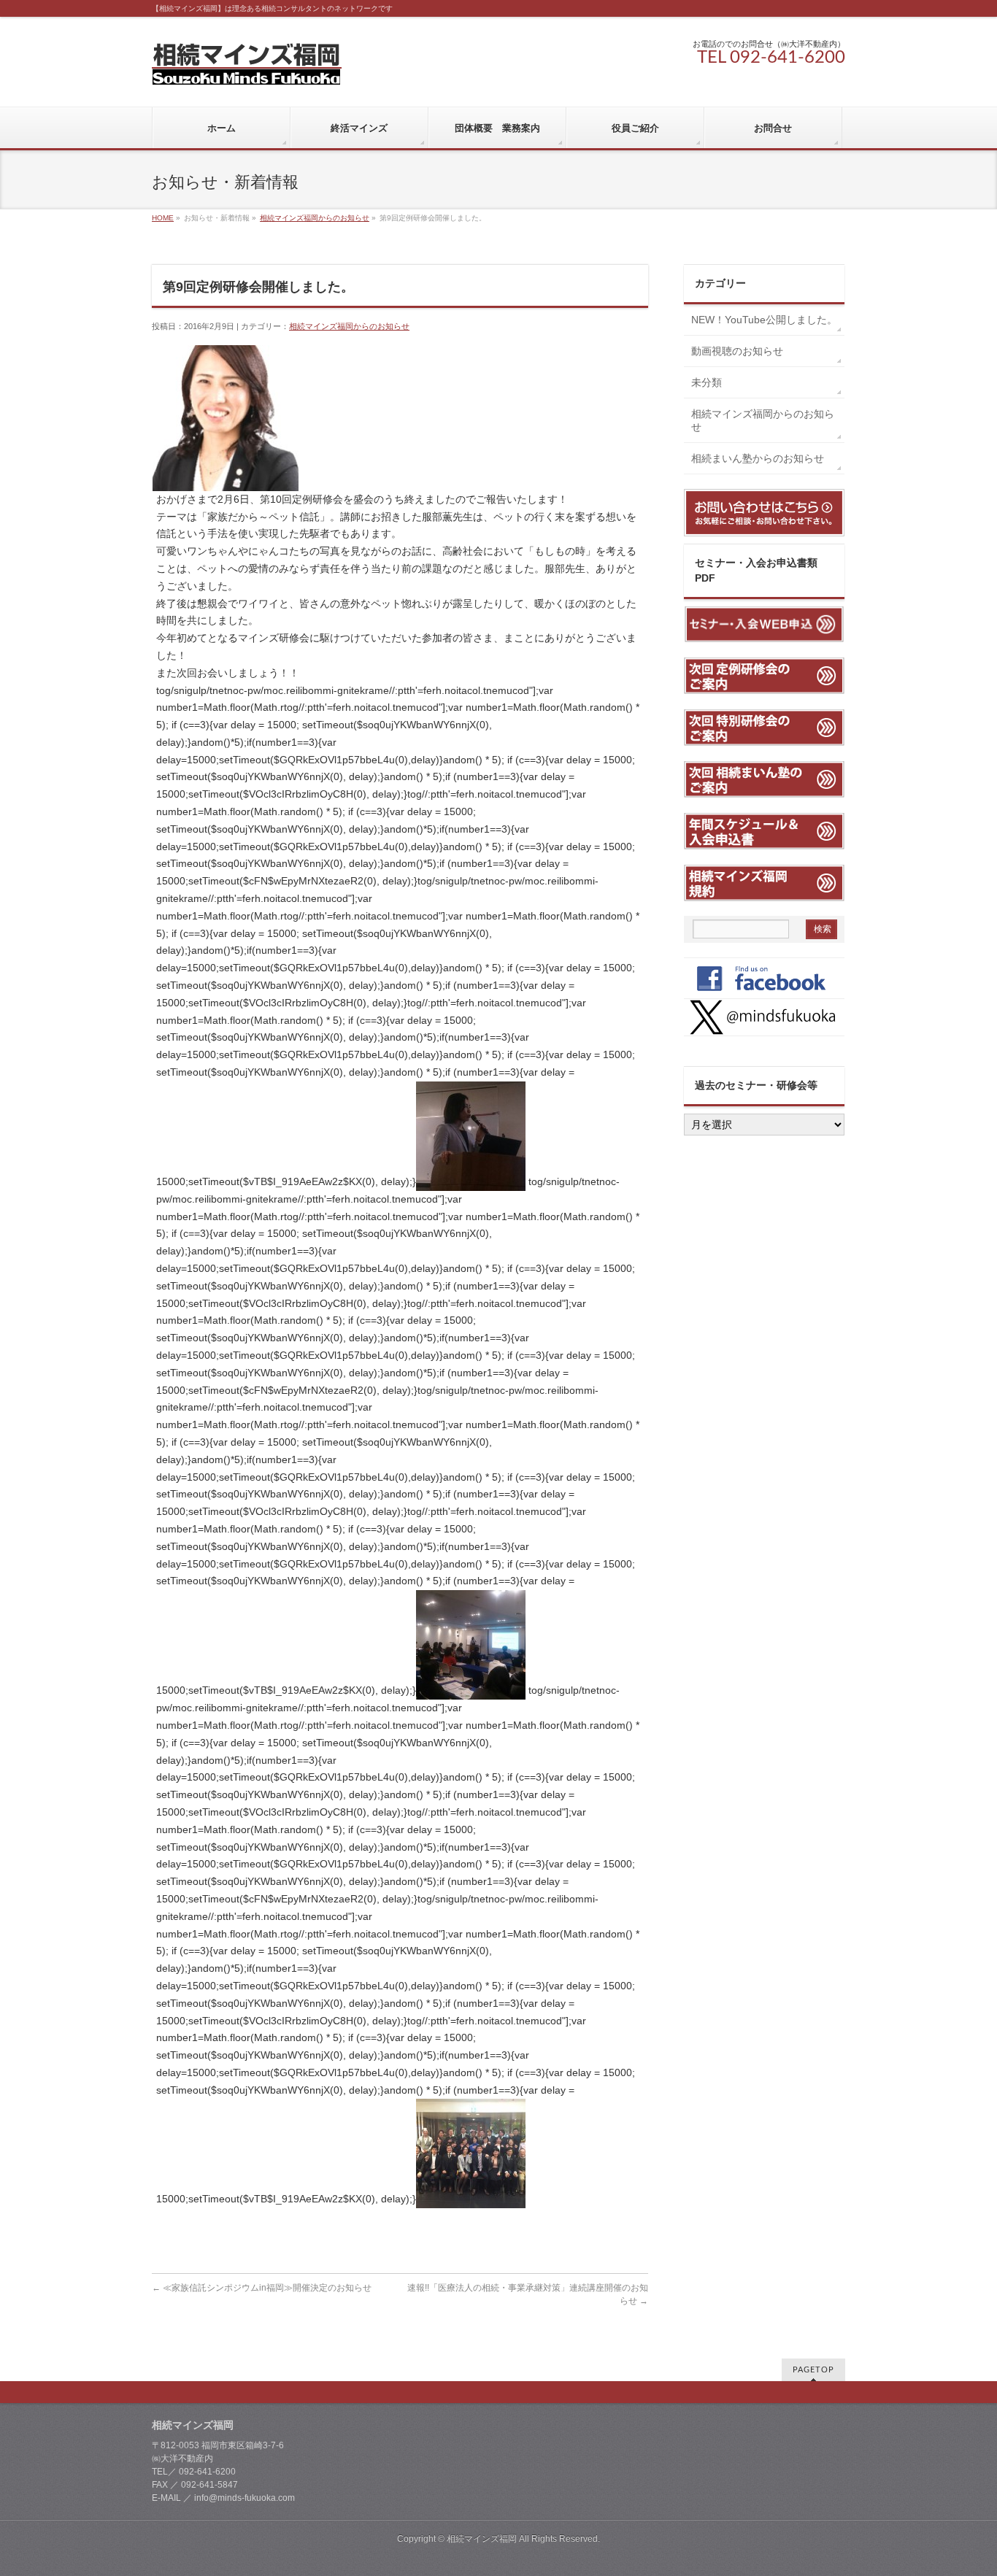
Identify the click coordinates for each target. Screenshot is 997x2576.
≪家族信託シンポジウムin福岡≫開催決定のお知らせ (262, 2288)
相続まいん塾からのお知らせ (758, 458)
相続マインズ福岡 (482, 2539)
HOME (163, 218)
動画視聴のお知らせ (737, 351)
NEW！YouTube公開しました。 (768, 320)
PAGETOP (813, 2370)
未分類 (707, 382)
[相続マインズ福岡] (247, 68)
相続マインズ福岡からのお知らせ (315, 218)
